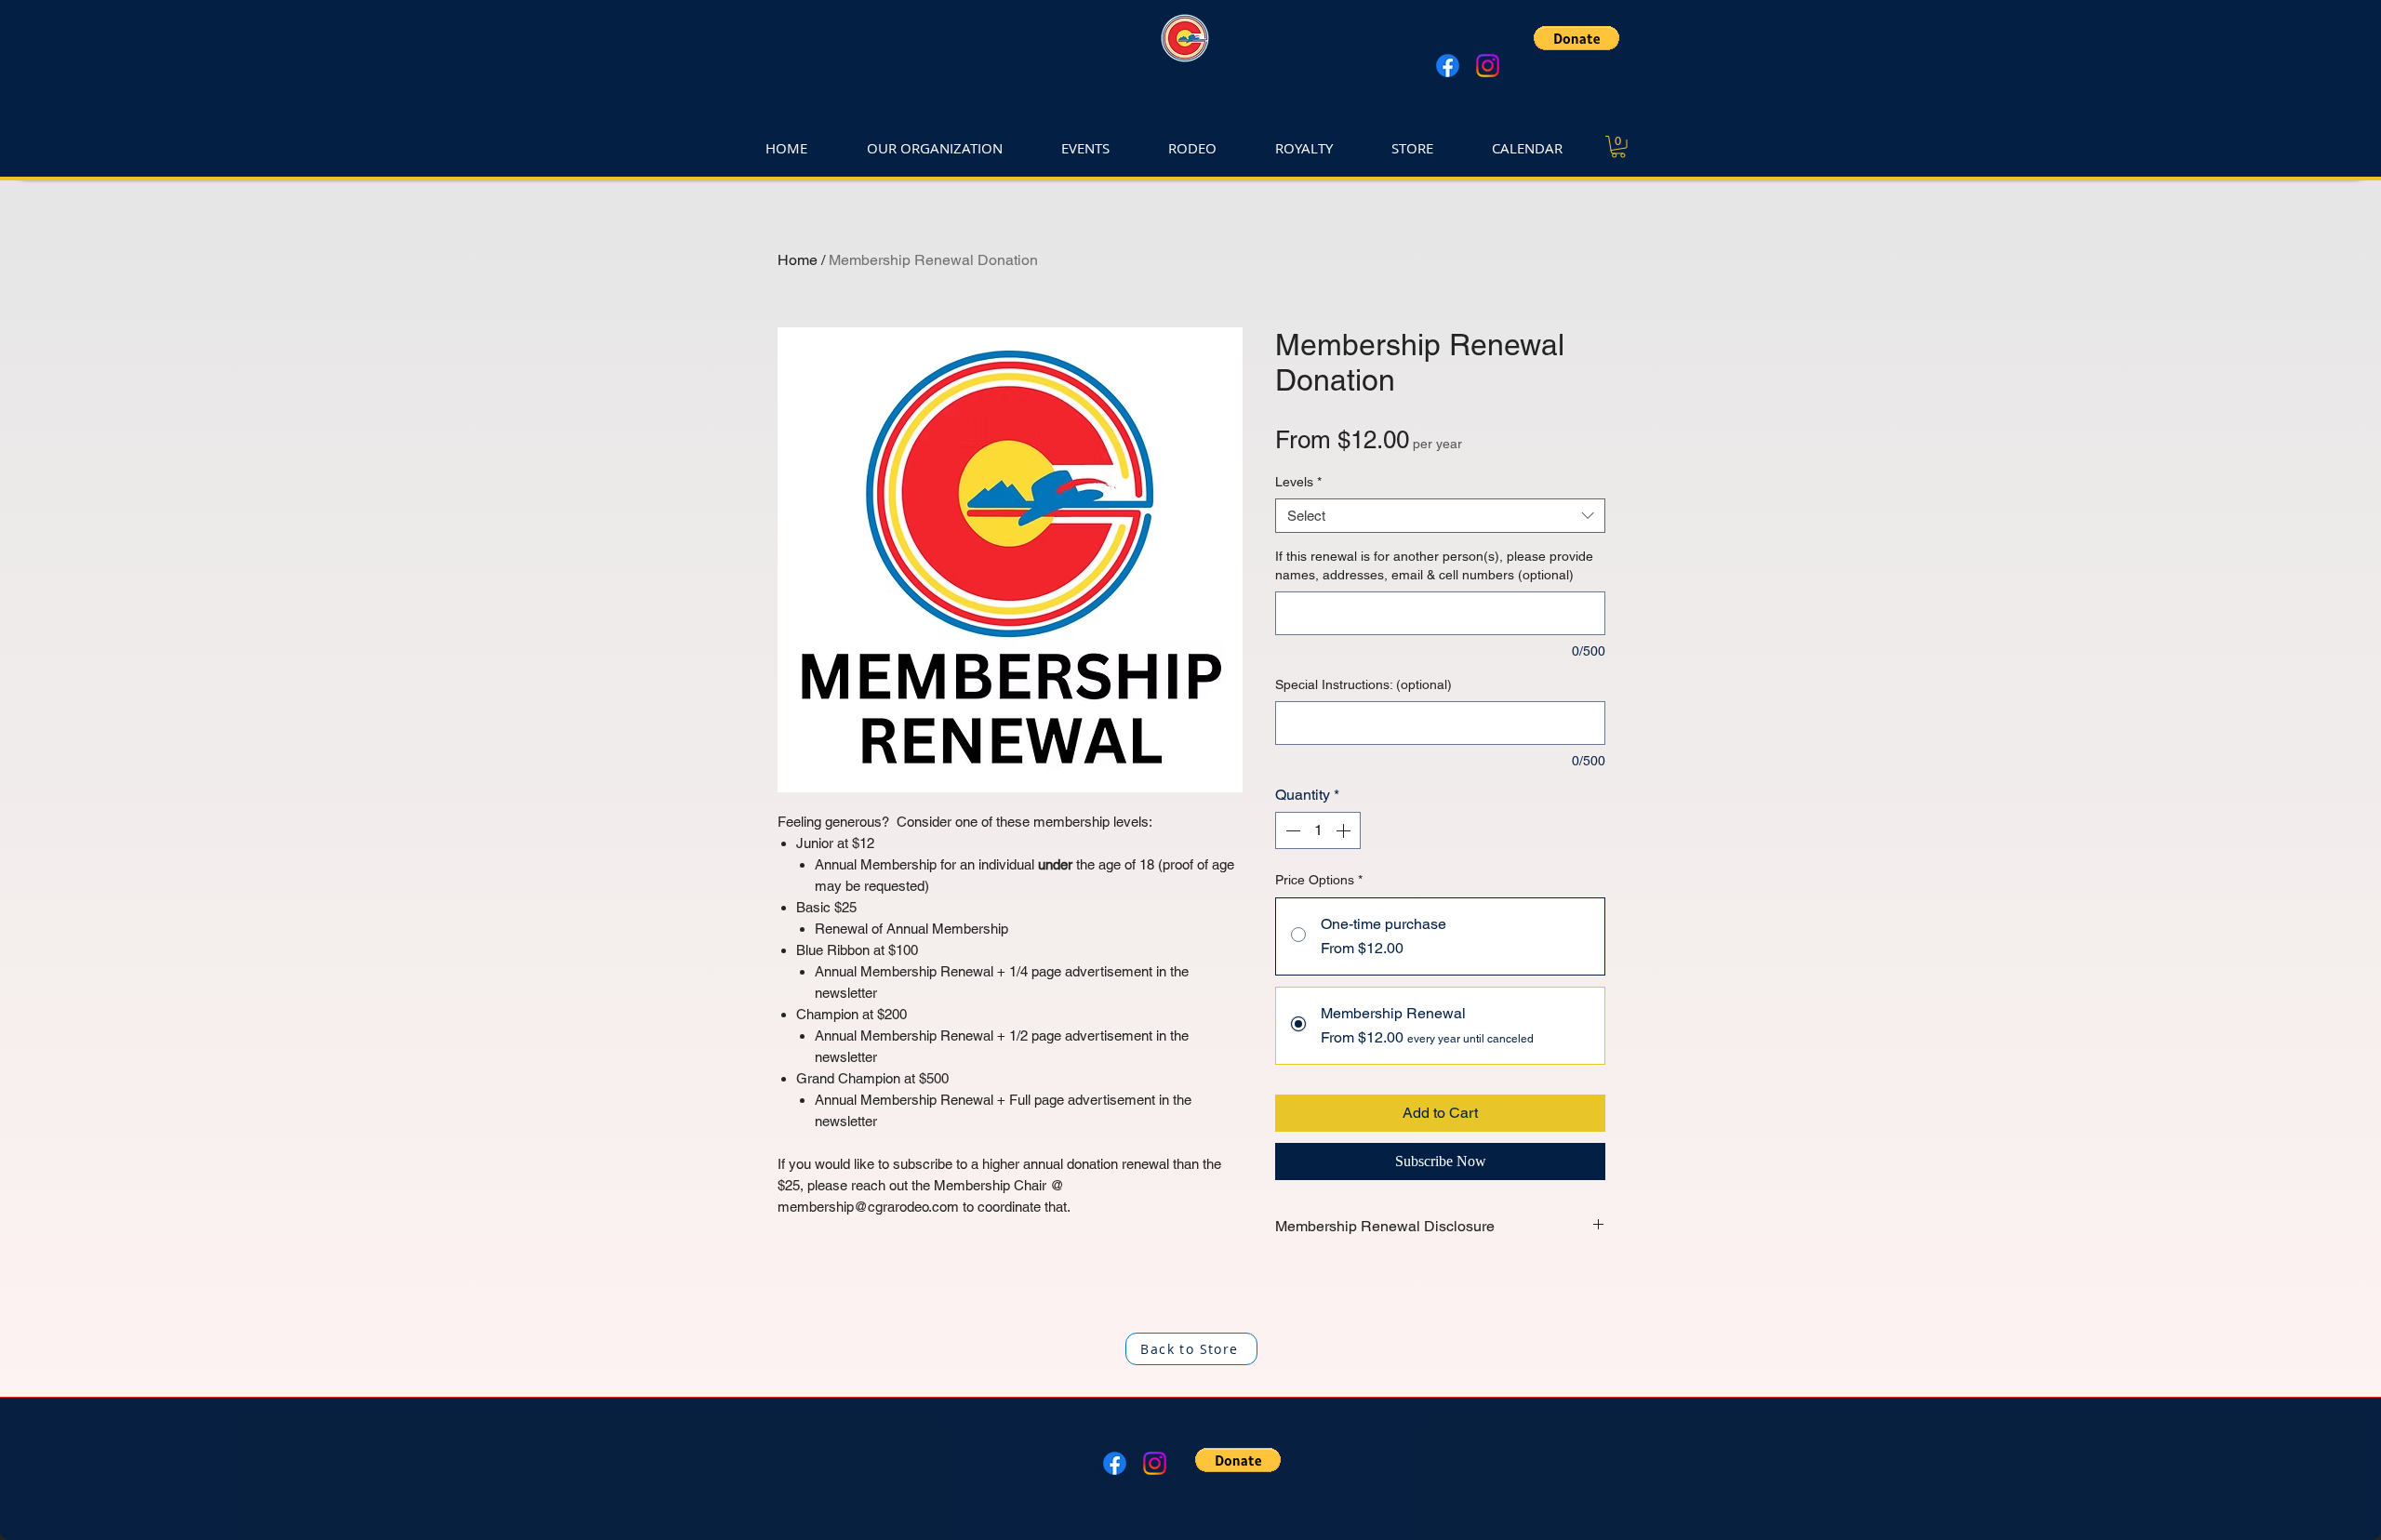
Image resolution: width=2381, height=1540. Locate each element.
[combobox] (1440, 516)
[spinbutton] (1318, 830)
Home (798, 260)
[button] (1576, 38)
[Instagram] (1488, 66)
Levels (1298, 482)
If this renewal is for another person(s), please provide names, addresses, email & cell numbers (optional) (1434, 565)
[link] (1618, 147)
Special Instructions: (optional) (1363, 684)
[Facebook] (1448, 66)
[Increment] (1345, 830)
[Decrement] (1291, 830)
